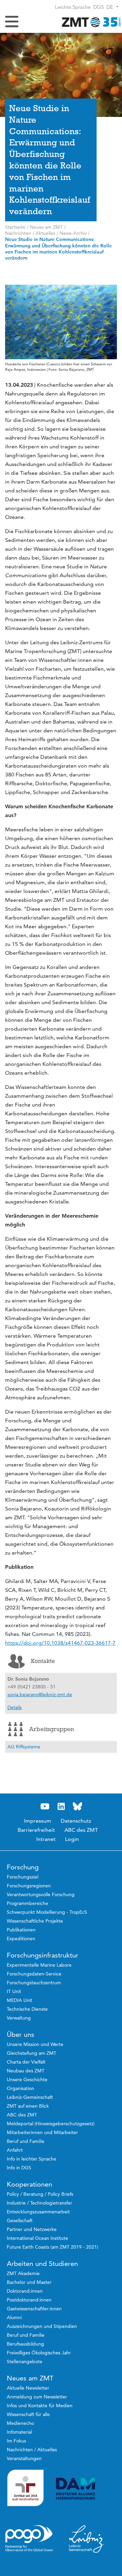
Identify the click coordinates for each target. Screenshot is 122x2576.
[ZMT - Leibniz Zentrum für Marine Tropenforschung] (90, 22)
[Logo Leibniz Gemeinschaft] (86, 2539)
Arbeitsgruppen (52, 1729)
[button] (113, 7)
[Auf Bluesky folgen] (77, 1807)
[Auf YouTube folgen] (45, 1807)
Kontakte (43, 1661)
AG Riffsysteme (24, 1747)
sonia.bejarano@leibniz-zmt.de (40, 1695)
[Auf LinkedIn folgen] (61, 1807)
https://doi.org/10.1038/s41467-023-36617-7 (60, 1643)
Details (15, 1707)
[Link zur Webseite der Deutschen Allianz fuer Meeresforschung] (86, 2489)
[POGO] (29, 2538)
